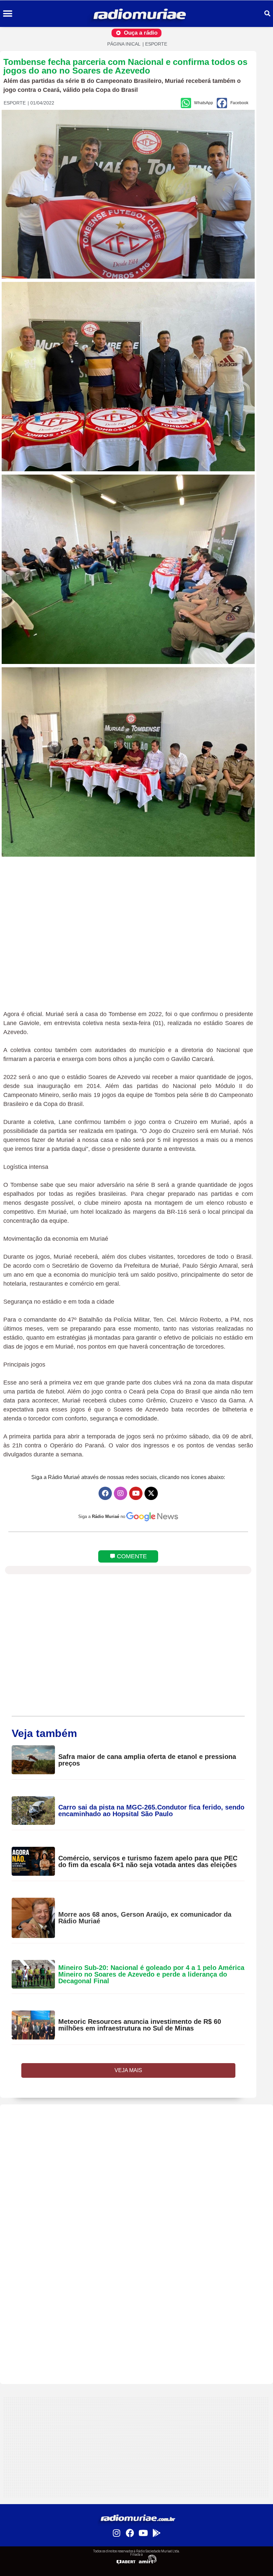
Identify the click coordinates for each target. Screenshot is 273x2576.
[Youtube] (136, 1493)
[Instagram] (121, 1493)
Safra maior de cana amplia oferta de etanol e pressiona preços (147, 1760)
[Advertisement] (136, 2151)
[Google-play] (156, 2533)
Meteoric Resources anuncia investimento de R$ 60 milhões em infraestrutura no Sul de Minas (140, 2025)
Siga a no (102, 1516)
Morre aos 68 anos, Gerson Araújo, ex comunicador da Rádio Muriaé (145, 1918)
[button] (7, 14)
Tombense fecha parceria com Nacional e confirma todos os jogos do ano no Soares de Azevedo (125, 66)
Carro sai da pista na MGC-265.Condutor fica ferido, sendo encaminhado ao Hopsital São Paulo (151, 1811)
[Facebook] (105, 1493)
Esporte (156, 44)
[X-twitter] (151, 1493)
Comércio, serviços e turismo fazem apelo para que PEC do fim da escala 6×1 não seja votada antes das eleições (148, 1861)
